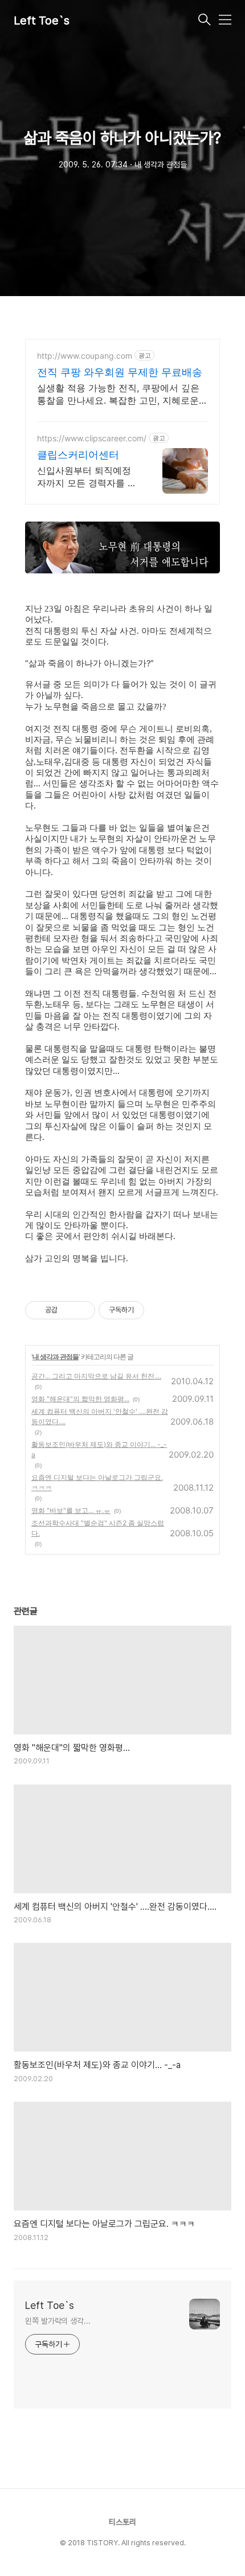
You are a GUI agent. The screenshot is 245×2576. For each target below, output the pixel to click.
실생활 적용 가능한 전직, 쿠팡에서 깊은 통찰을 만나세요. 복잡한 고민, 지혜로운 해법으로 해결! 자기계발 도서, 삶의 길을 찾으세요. (119, 394)
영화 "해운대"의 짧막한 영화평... (80, 1399)
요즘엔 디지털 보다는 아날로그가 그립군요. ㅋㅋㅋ (97, 1482)
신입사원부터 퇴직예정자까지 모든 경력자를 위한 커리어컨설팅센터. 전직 (87, 477)
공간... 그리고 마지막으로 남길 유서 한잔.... (96, 1376)
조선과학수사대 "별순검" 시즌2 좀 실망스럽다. (98, 1528)
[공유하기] (68, 1310)
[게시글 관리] (82, 1310)
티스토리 (122, 2522)
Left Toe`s (42, 20)
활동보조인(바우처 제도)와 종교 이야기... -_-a (99, 1449)
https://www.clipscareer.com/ (92, 438)
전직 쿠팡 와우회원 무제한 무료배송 (120, 372)
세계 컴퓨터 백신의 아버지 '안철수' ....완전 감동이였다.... (100, 1416)
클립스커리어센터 (78, 455)
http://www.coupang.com (85, 356)
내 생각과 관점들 (56, 1357)
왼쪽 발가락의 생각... (58, 2321)
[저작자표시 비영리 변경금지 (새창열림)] (160, 1310)
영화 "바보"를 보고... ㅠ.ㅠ (71, 1510)
